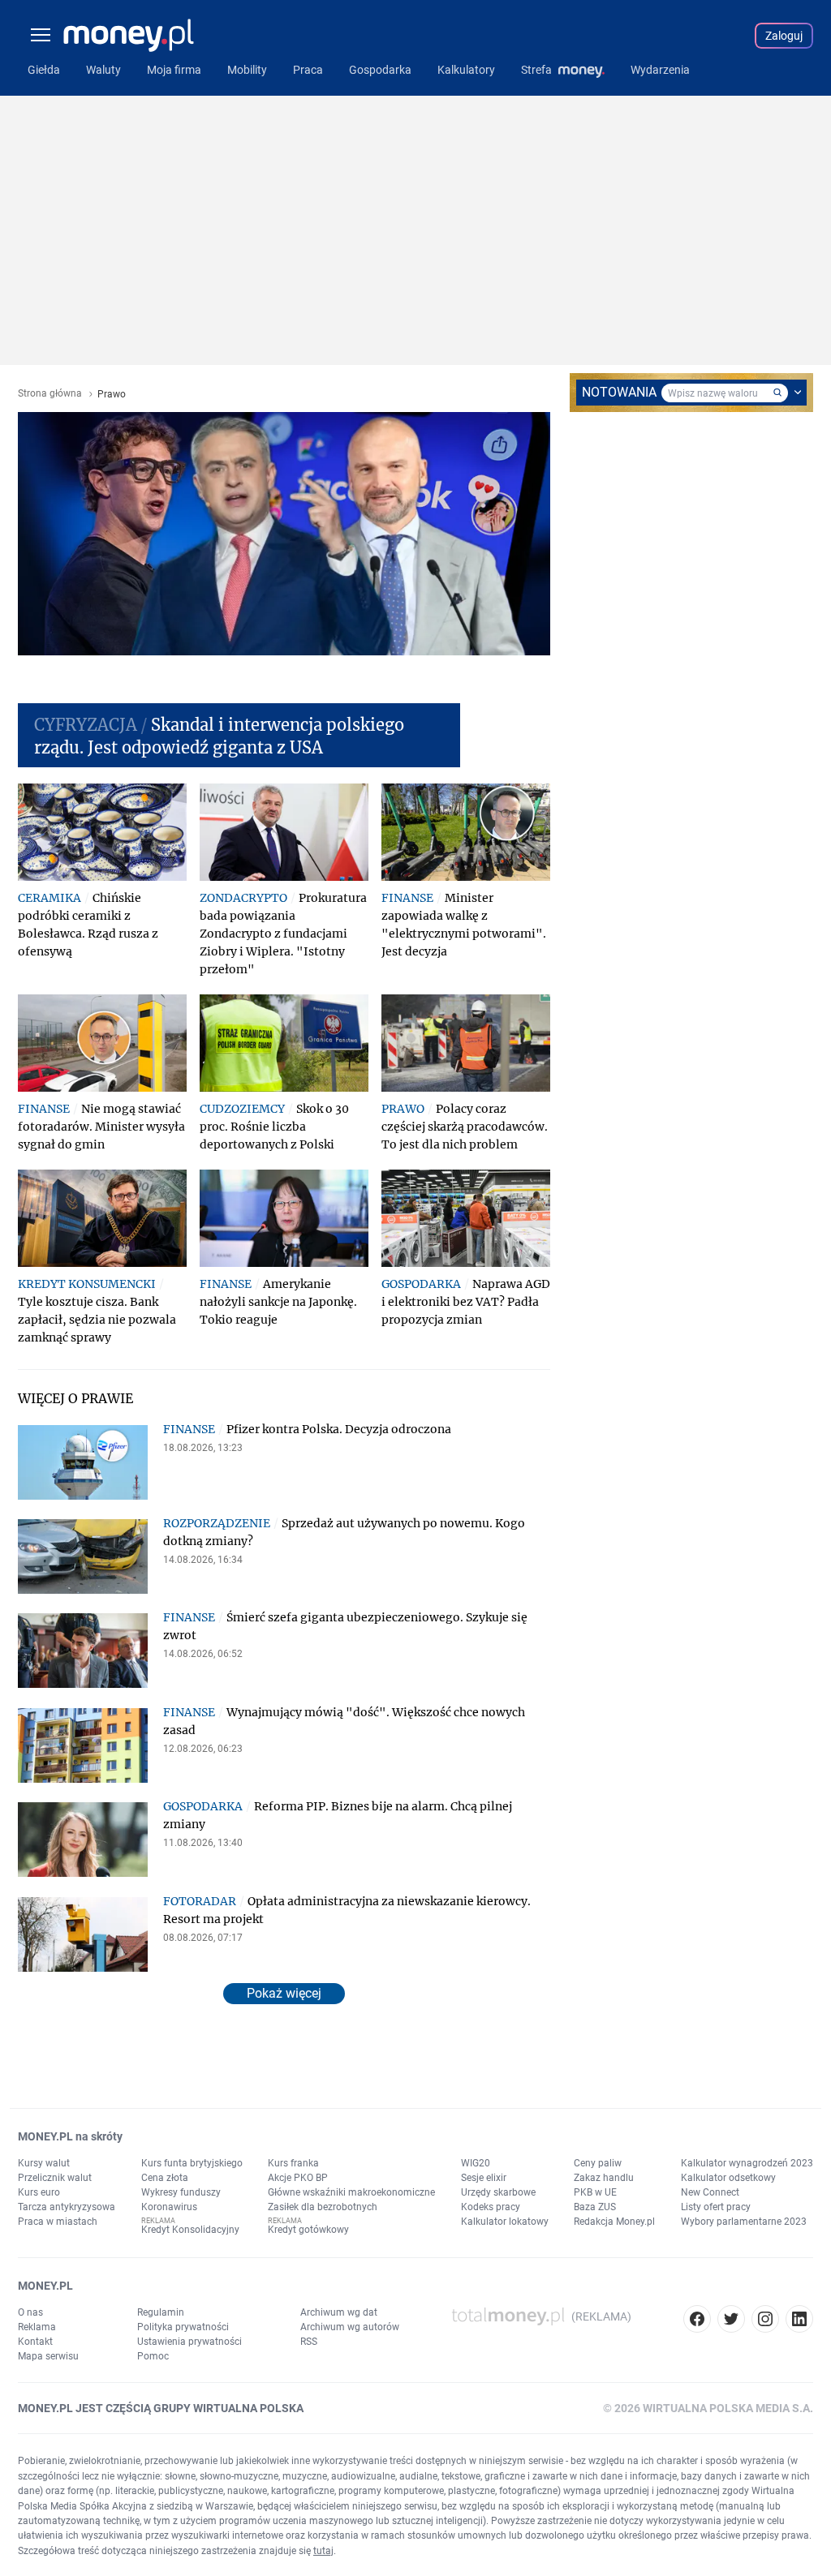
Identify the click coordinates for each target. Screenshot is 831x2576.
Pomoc (153, 2356)
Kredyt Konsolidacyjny (190, 2230)
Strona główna (50, 394)
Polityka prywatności (183, 2327)
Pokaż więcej (284, 1993)
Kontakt (35, 2342)
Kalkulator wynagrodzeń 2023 (747, 2163)
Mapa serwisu (48, 2356)
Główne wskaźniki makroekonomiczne (351, 2192)
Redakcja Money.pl (614, 2222)
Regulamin (161, 2312)
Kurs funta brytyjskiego (192, 2163)
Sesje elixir (484, 2178)
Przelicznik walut (55, 2178)
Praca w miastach (58, 2222)
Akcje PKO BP (298, 2178)
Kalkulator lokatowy (505, 2222)
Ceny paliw (598, 2163)
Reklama (37, 2327)
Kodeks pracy (491, 2207)
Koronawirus (169, 2207)
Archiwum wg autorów (350, 2327)
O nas (30, 2312)
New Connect (710, 2192)
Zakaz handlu (604, 2178)
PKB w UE (595, 2192)
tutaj (323, 2551)
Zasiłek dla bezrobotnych (323, 2207)
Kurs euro (39, 2192)
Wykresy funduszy (181, 2192)
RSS (309, 2342)
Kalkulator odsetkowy (728, 2178)
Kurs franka (293, 2163)
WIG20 (476, 2163)
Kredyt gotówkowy (308, 2230)
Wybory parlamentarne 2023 (744, 2222)
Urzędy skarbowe (498, 2192)
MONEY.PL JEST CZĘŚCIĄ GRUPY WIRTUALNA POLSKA (161, 2408)
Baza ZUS (595, 2207)
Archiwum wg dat (339, 2312)
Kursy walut (44, 2163)
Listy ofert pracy (716, 2207)
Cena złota (165, 2178)
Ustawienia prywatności (189, 2342)
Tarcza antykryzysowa (67, 2207)
